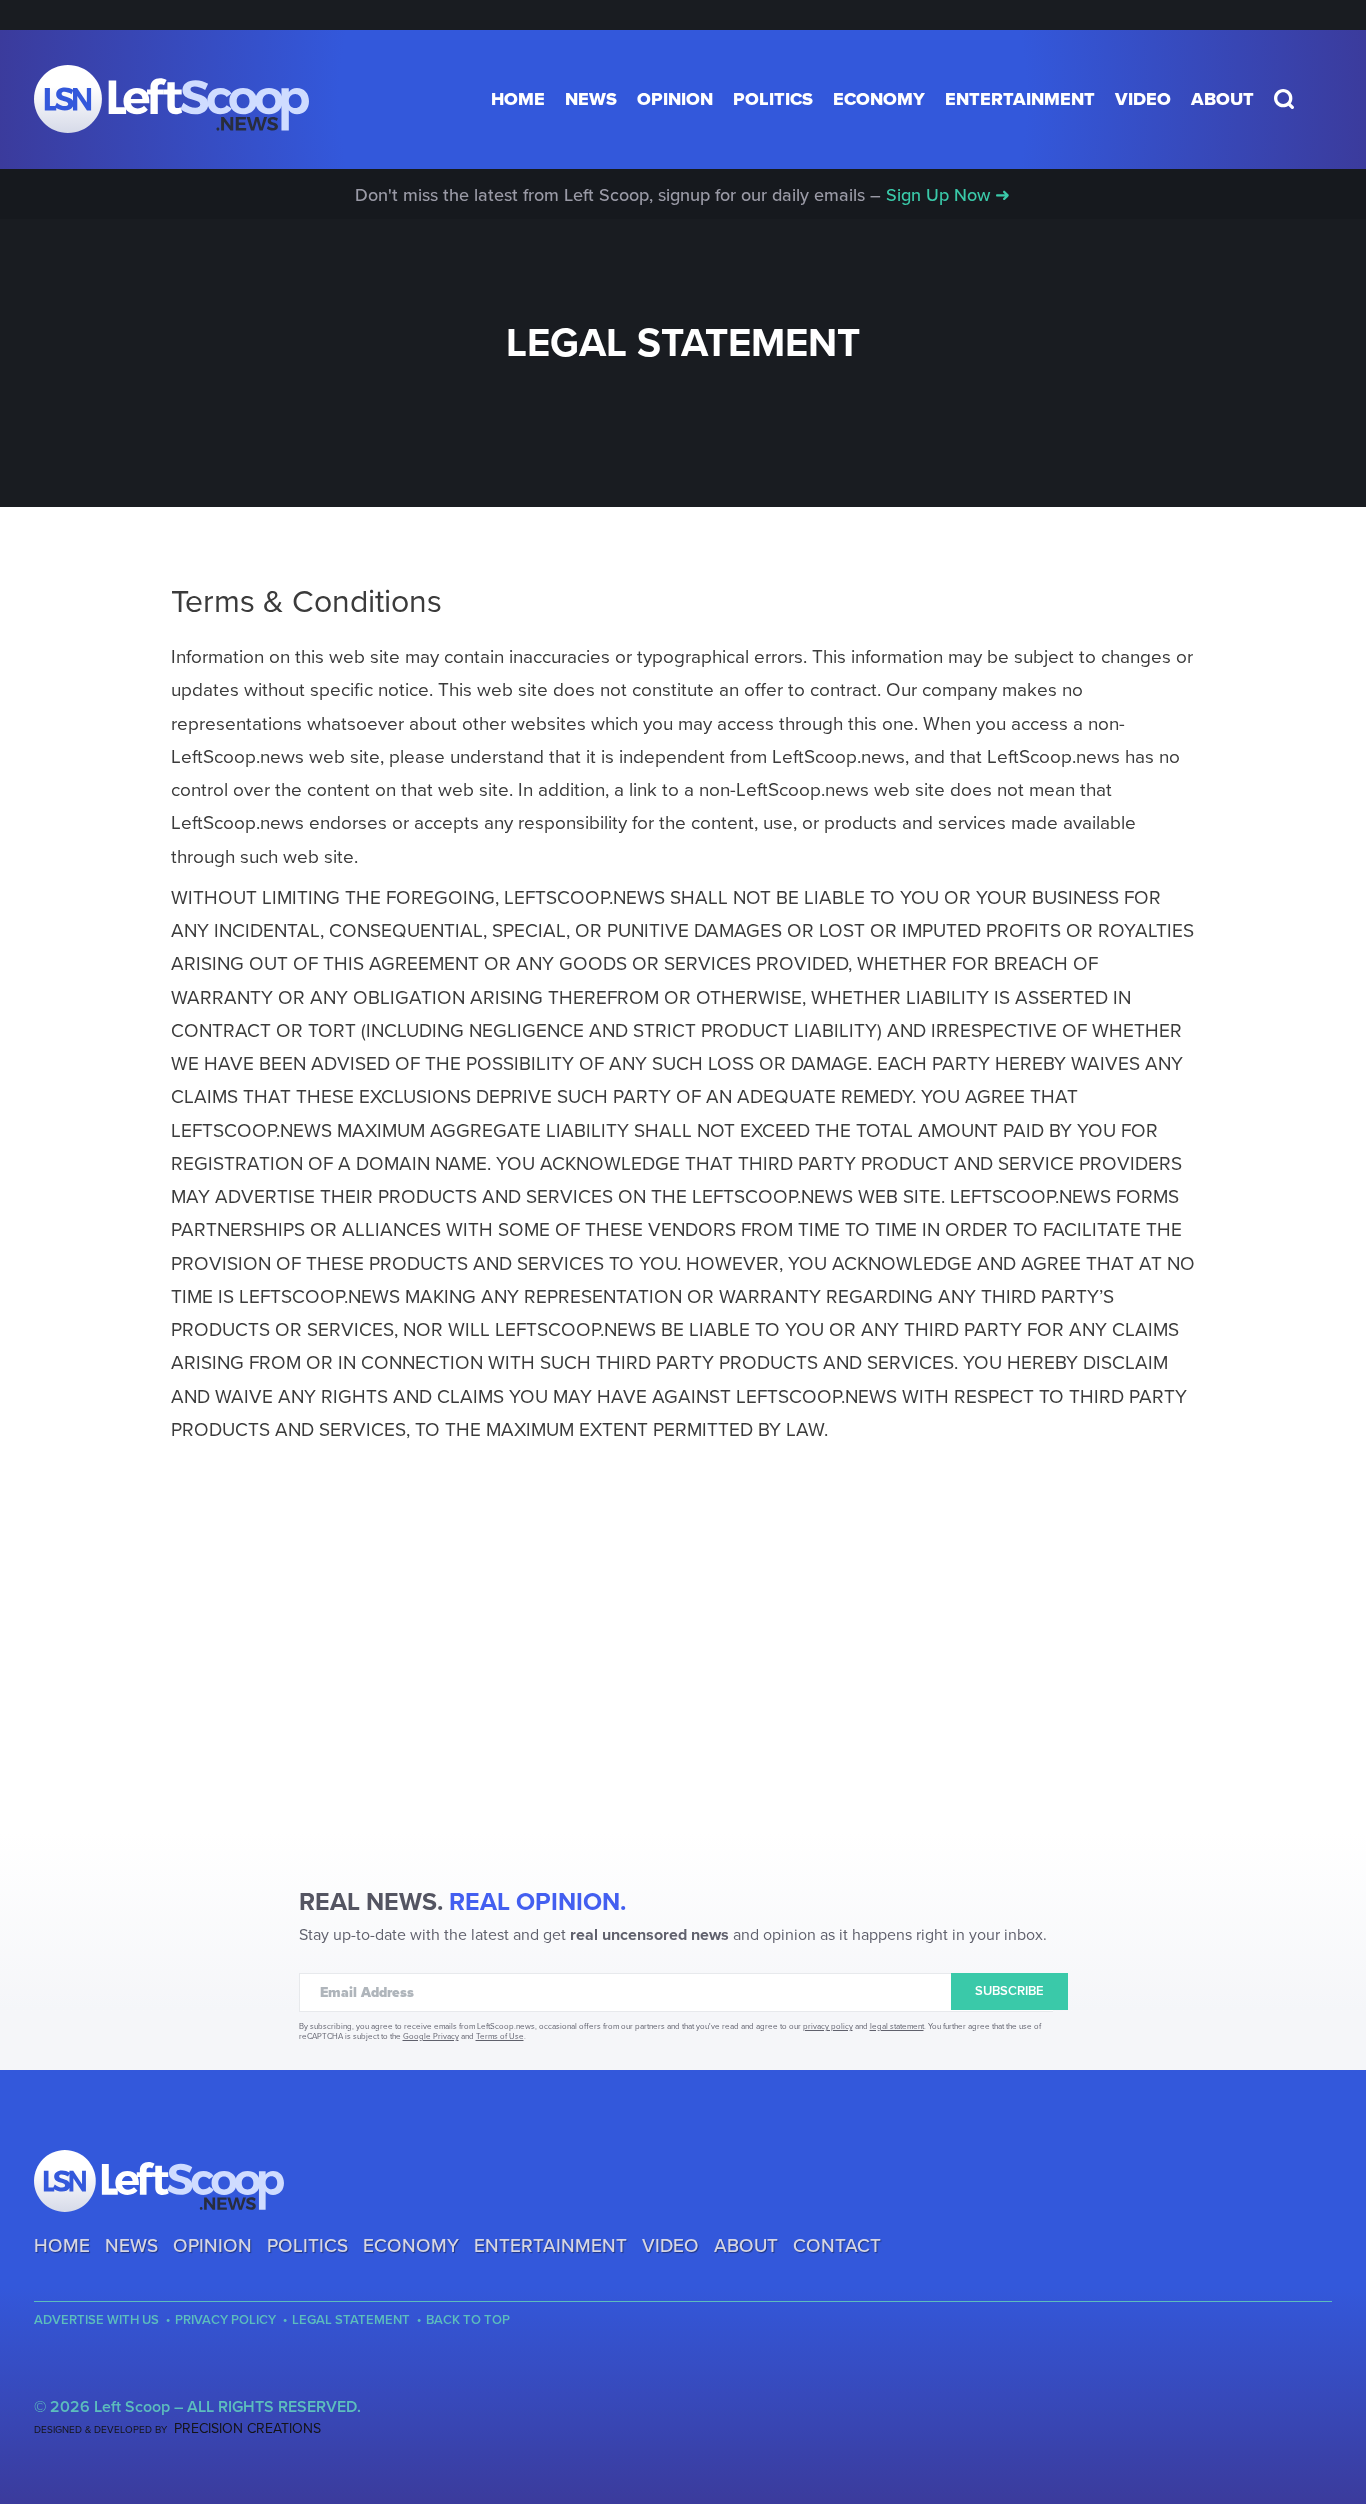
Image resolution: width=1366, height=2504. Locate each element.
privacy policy (828, 2026)
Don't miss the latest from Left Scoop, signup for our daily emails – (682, 195)
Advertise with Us (96, 2320)
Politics (773, 99)
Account (1318, 99)
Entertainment (1020, 99)
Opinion (675, 99)
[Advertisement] (683, 1678)
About (1222, 99)
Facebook (45, 2374)
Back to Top (468, 2320)
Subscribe (1009, 1991)
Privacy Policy (225, 2320)
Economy (879, 99)
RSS (113, 2374)
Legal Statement (351, 2320)
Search (1284, 99)
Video (1143, 99)
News (591, 99)
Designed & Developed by (177, 2430)
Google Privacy (431, 2036)
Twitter (79, 2374)
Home (518, 99)
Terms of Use (500, 2036)
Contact (837, 2246)
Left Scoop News (171, 99)
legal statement (897, 2026)
